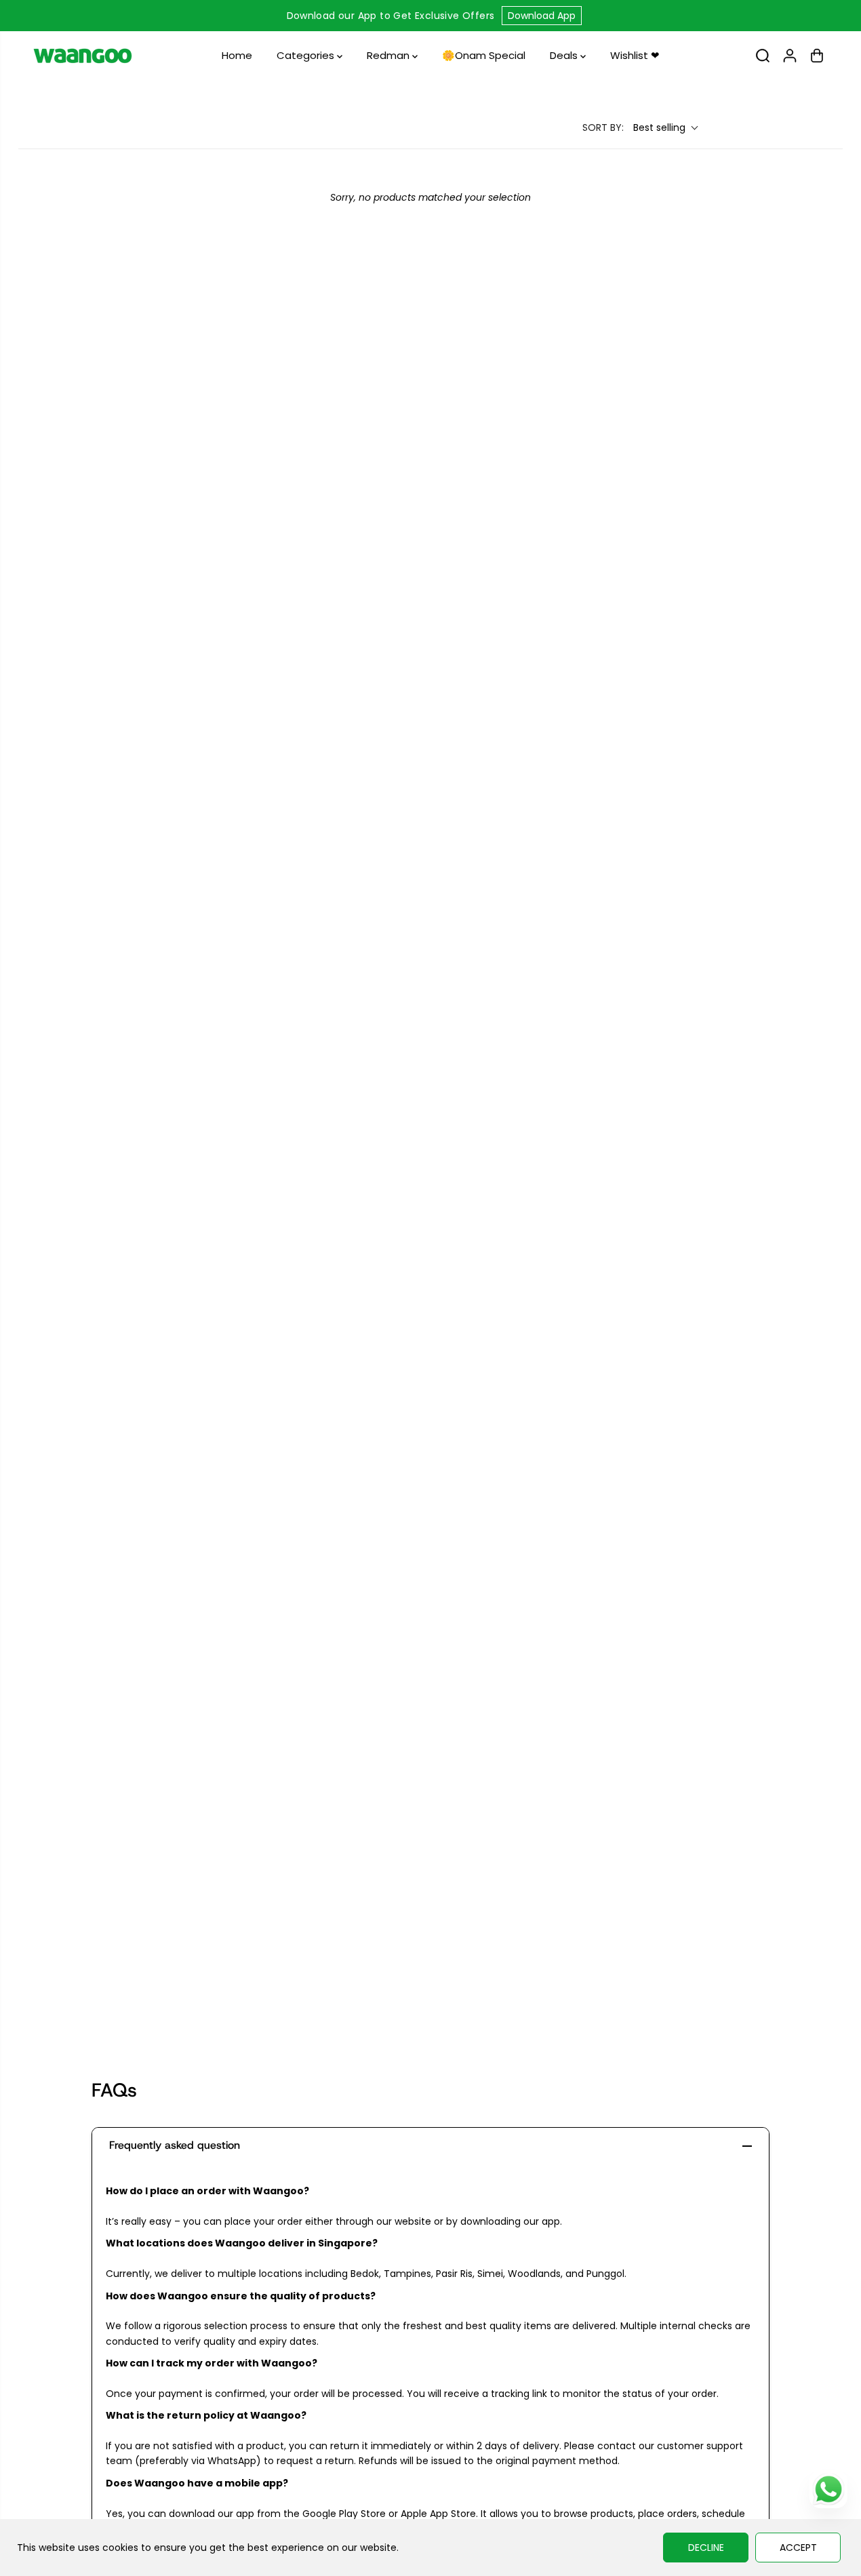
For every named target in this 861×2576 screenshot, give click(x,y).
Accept (798, 2548)
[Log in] (790, 56)
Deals (565, 55)
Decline (706, 2548)
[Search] (763, 56)
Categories (307, 55)
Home (237, 55)
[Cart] (817, 56)
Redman (389, 55)
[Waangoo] (83, 56)
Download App (542, 16)
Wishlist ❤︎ (635, 55)
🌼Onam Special (484, 55)
